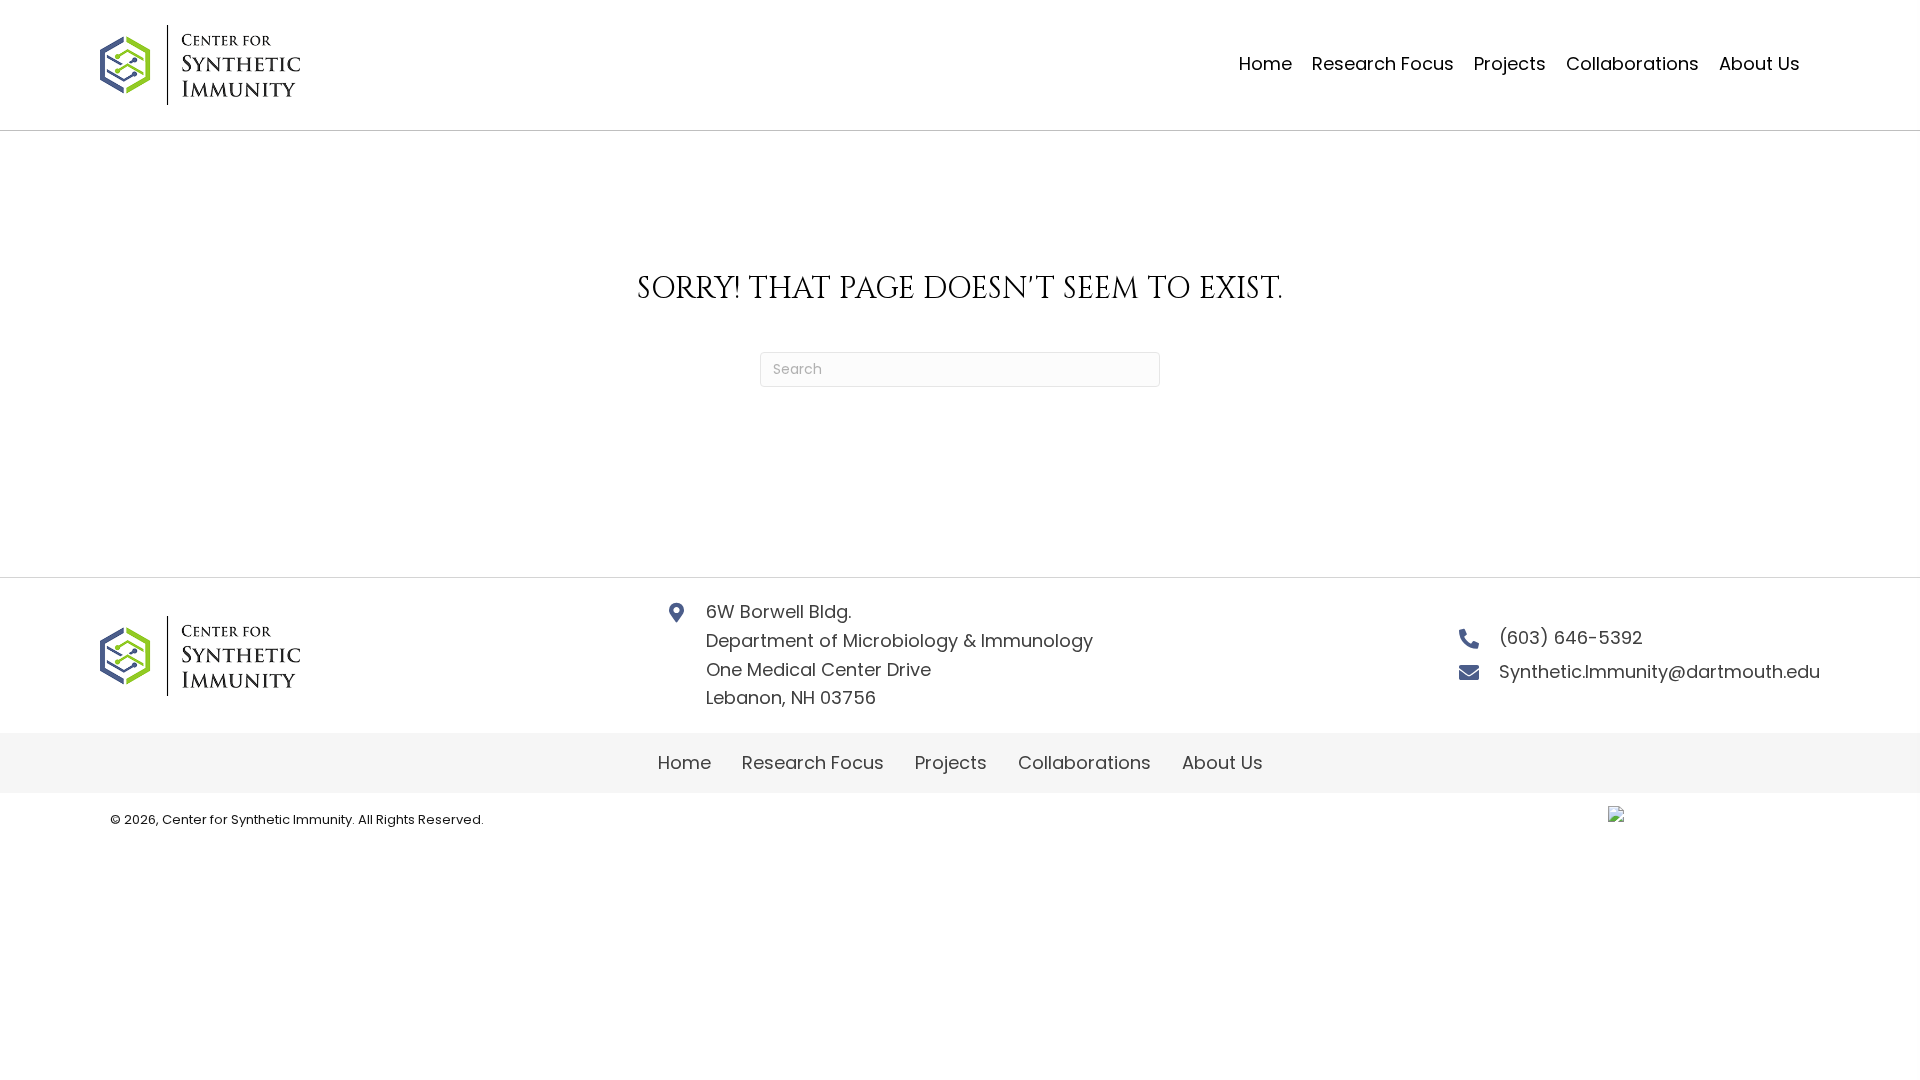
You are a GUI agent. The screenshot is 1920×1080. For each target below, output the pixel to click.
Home (684, 762)
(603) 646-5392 (1571, 637)
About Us (1222, 762)
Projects (951, 762)
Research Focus (813, 762)
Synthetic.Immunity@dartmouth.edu (1659, 671)
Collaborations (1084, 762)
